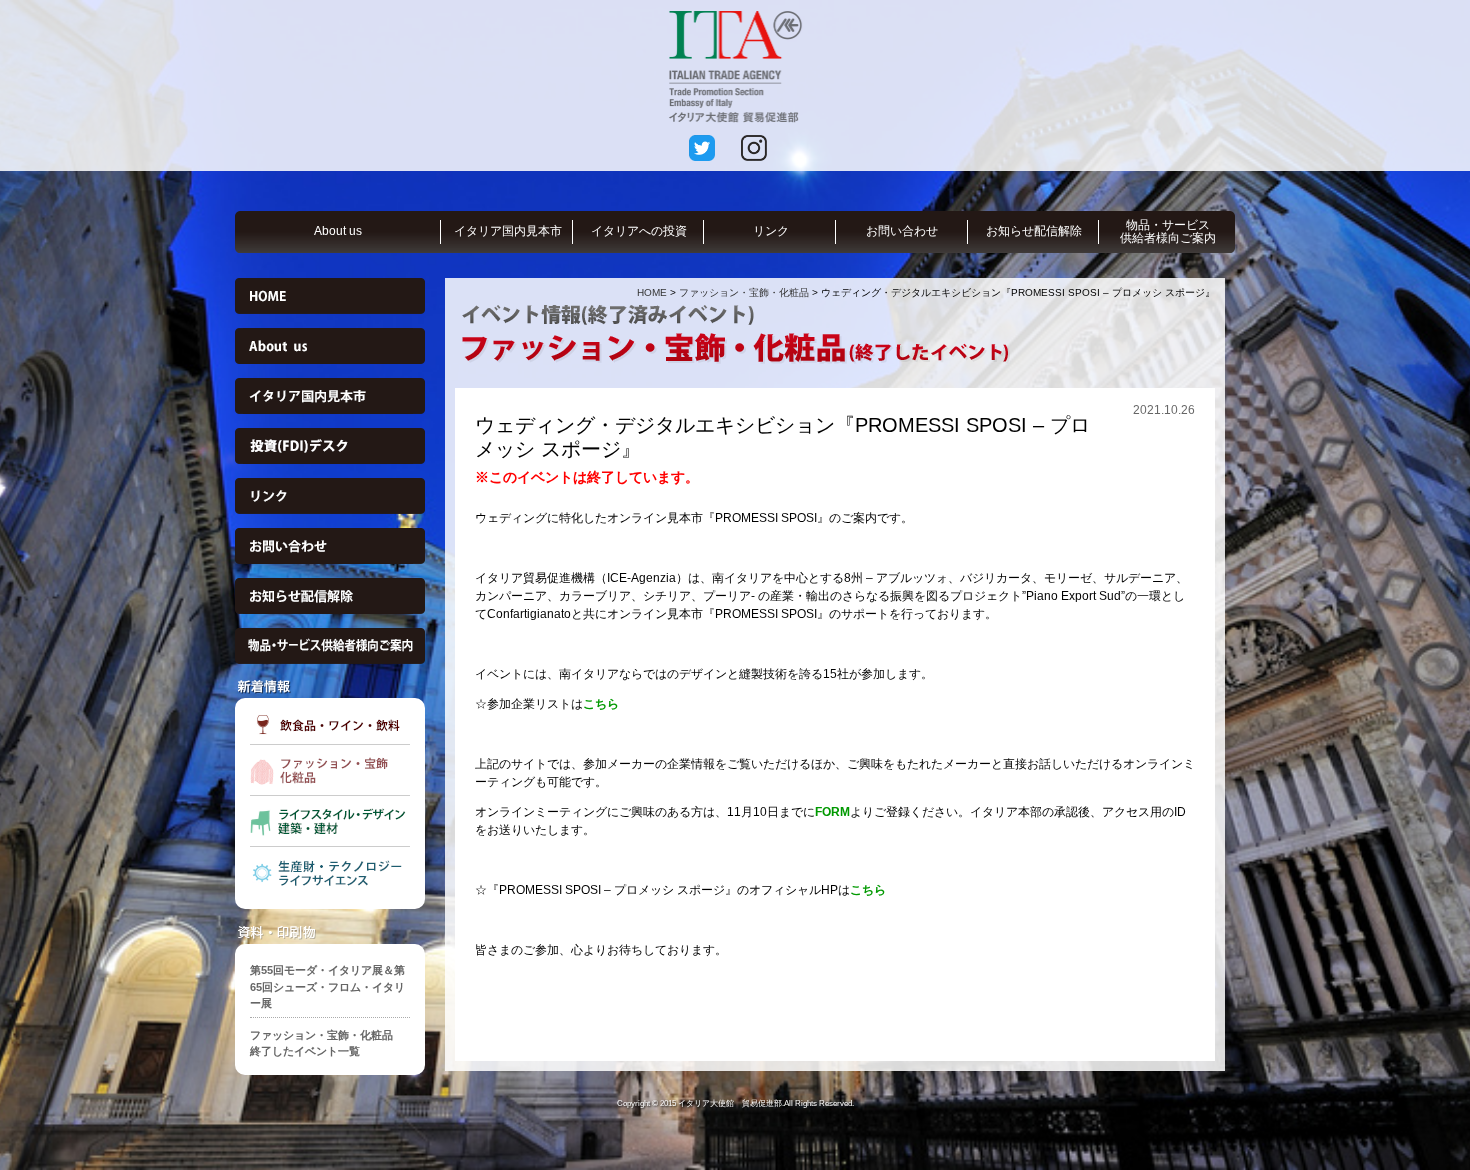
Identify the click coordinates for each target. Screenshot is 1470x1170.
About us (338, 231)
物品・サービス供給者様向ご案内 (1168, 231)
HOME (652, 292)
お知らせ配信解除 (1034, 231)
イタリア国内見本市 (508, 231)
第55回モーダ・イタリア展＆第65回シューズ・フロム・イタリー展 (327, 986)
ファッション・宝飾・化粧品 (744, 292)
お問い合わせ (902, 231)
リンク (771, 231)
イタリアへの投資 (639, 231)
